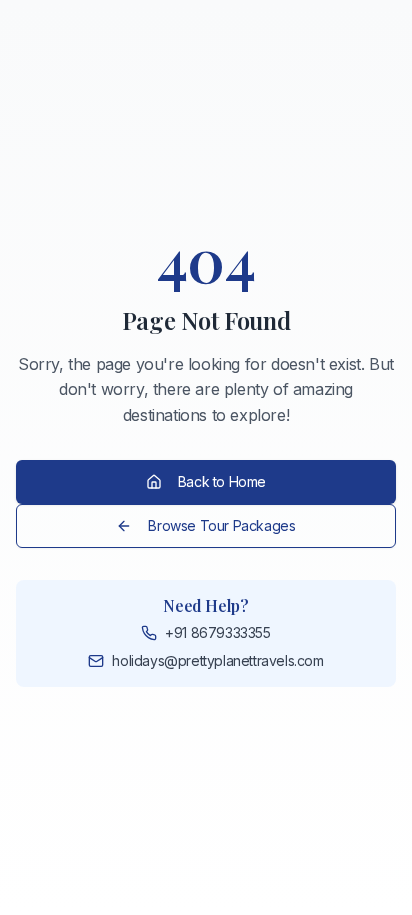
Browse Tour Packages (221, 525)
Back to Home (222, 481)
